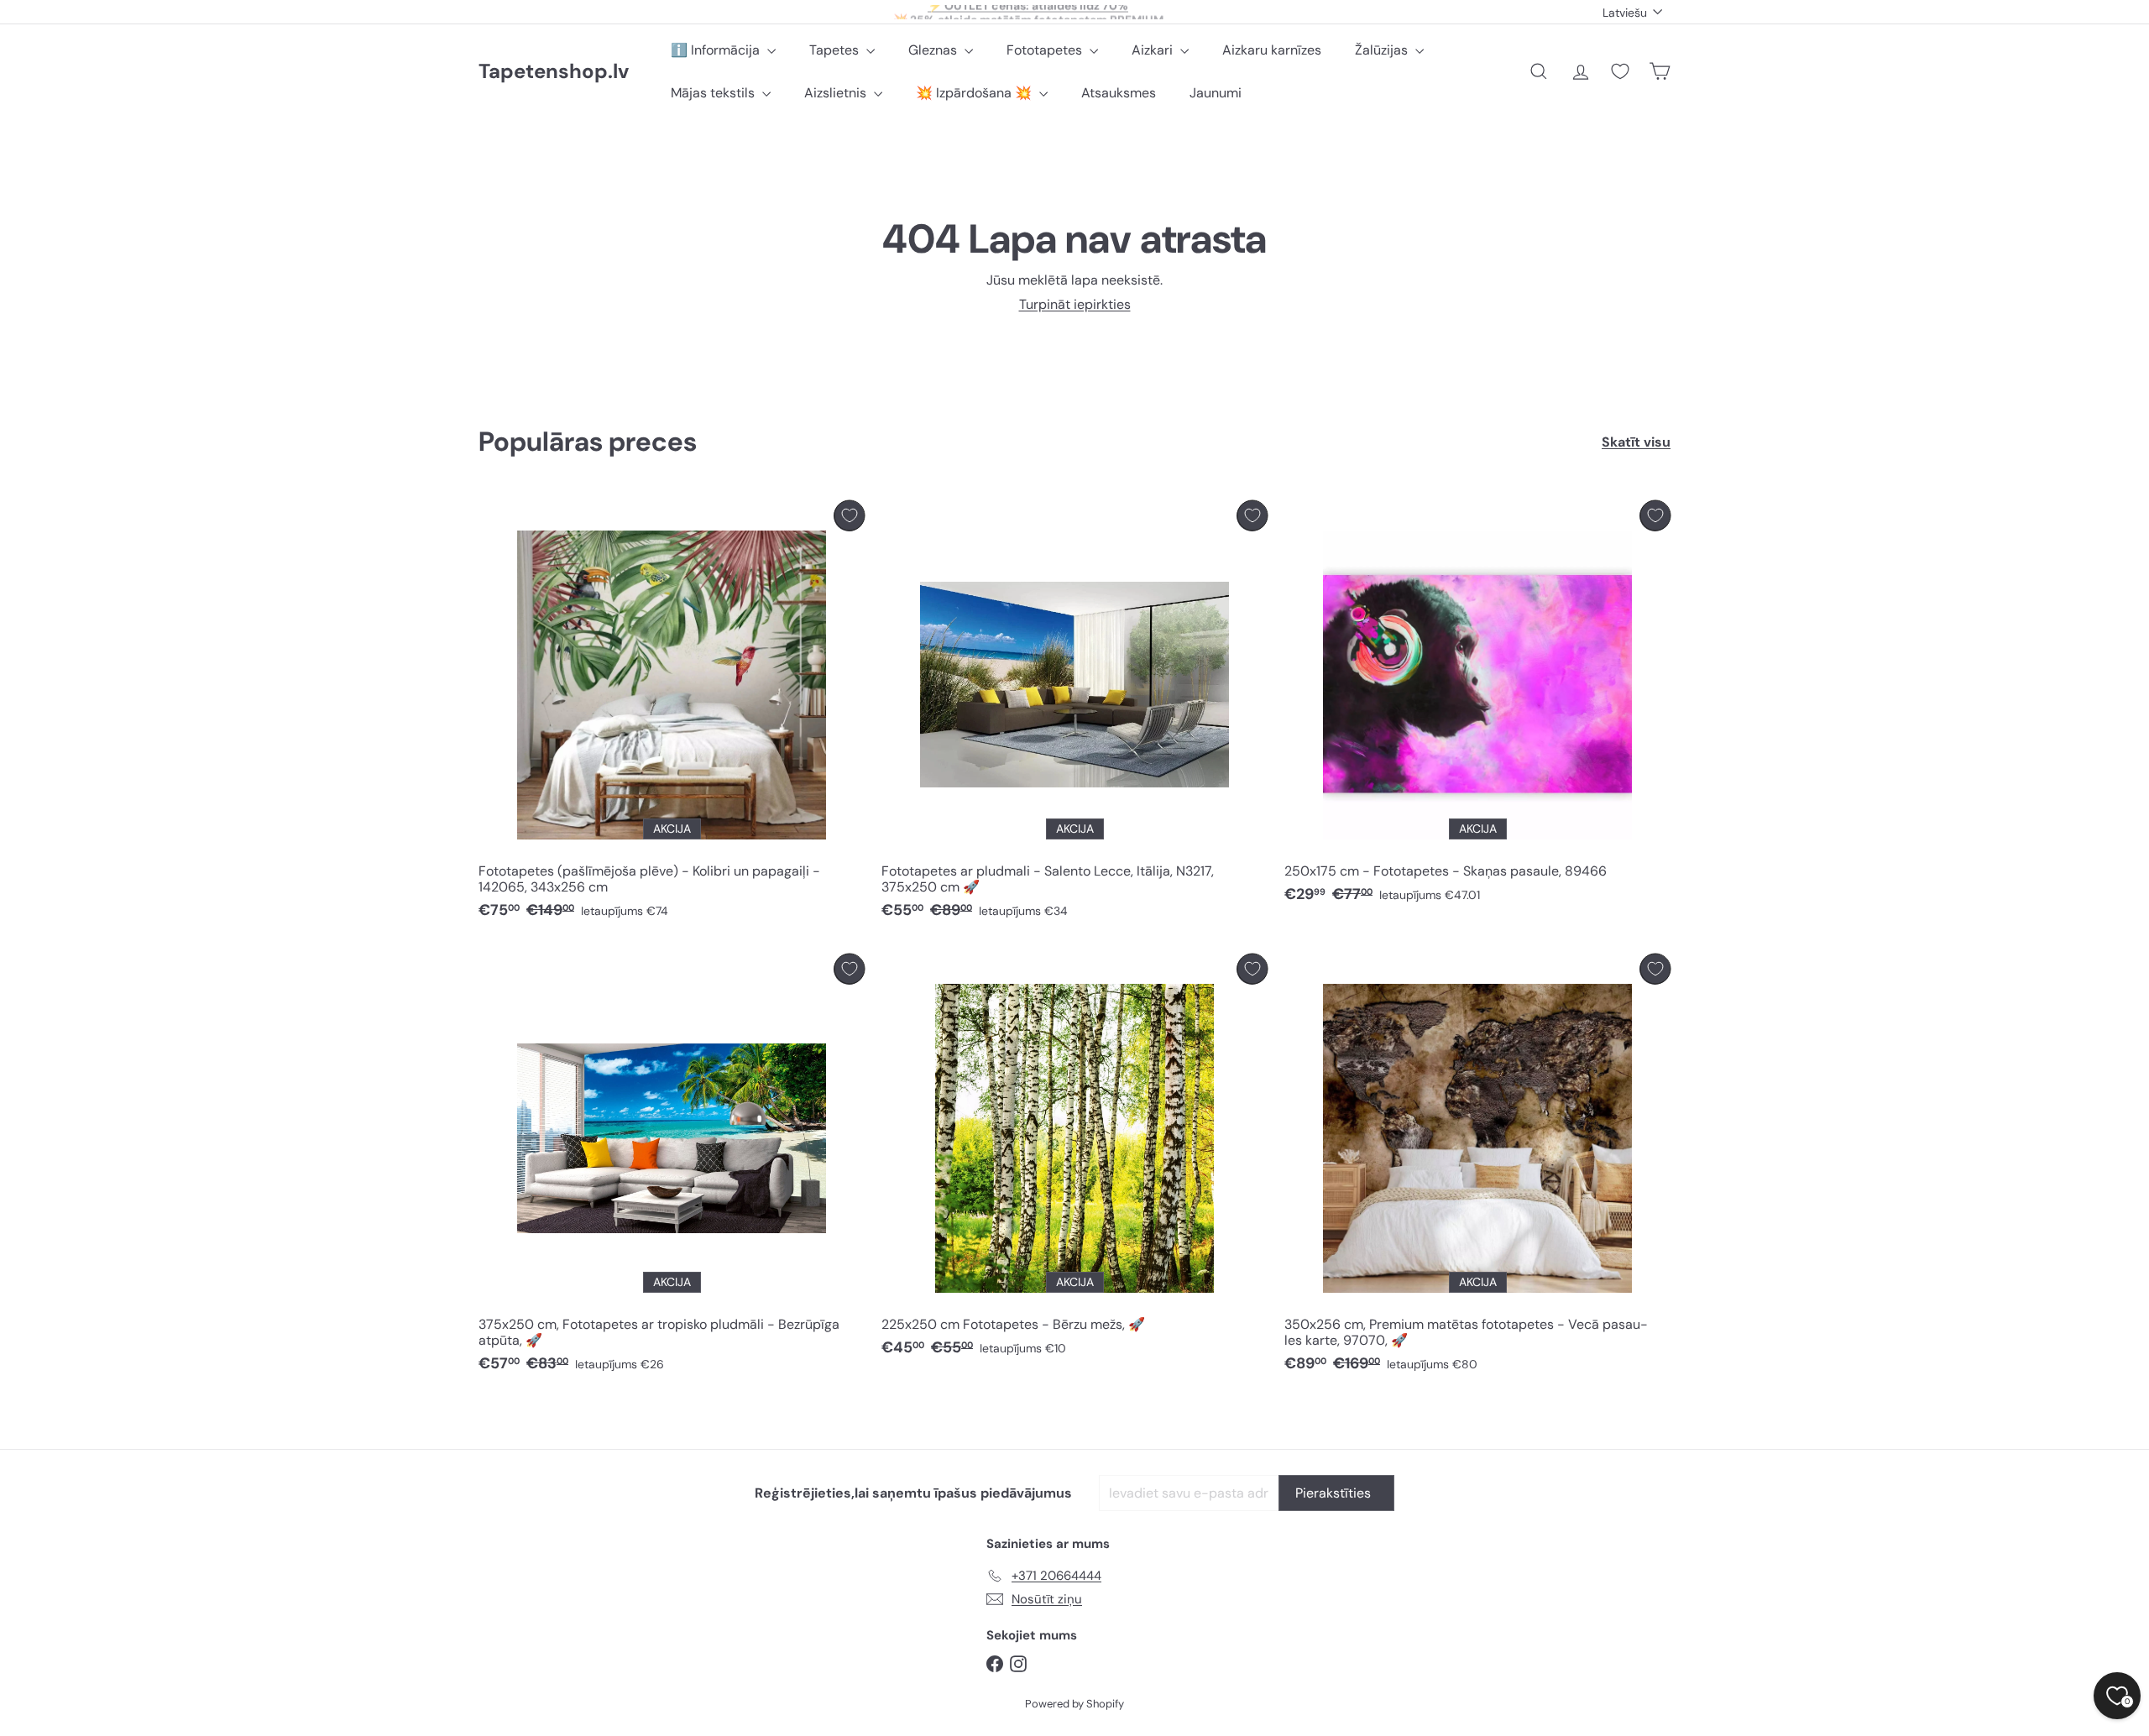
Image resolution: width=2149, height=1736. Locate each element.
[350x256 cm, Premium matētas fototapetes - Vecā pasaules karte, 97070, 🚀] (1477, 1168)
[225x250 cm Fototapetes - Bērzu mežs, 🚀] (1074, 1160)
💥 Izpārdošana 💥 (975, 93)
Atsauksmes (1119, 93)
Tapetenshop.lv (554, 72)
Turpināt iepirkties (1075, 304)
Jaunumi (1216, 93)
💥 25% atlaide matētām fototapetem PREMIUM (1028, 12)
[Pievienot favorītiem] (849, 516)
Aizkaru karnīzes (1272, 50)
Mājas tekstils (714, 93)
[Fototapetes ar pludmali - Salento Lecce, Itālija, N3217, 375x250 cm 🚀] (1074, 714)
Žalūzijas (1383, 50)
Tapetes (836, 50)
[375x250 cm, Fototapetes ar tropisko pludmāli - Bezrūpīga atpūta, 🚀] (672, 1168)
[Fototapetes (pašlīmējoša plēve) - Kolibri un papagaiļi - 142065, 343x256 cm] (672, 714)
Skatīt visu (1636, 442)
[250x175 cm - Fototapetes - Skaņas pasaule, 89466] (1477, 706)
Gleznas (934, 50)
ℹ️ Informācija (717, 50)
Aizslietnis (837, 93)
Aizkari (1154, 50)
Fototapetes (1046, 50)
